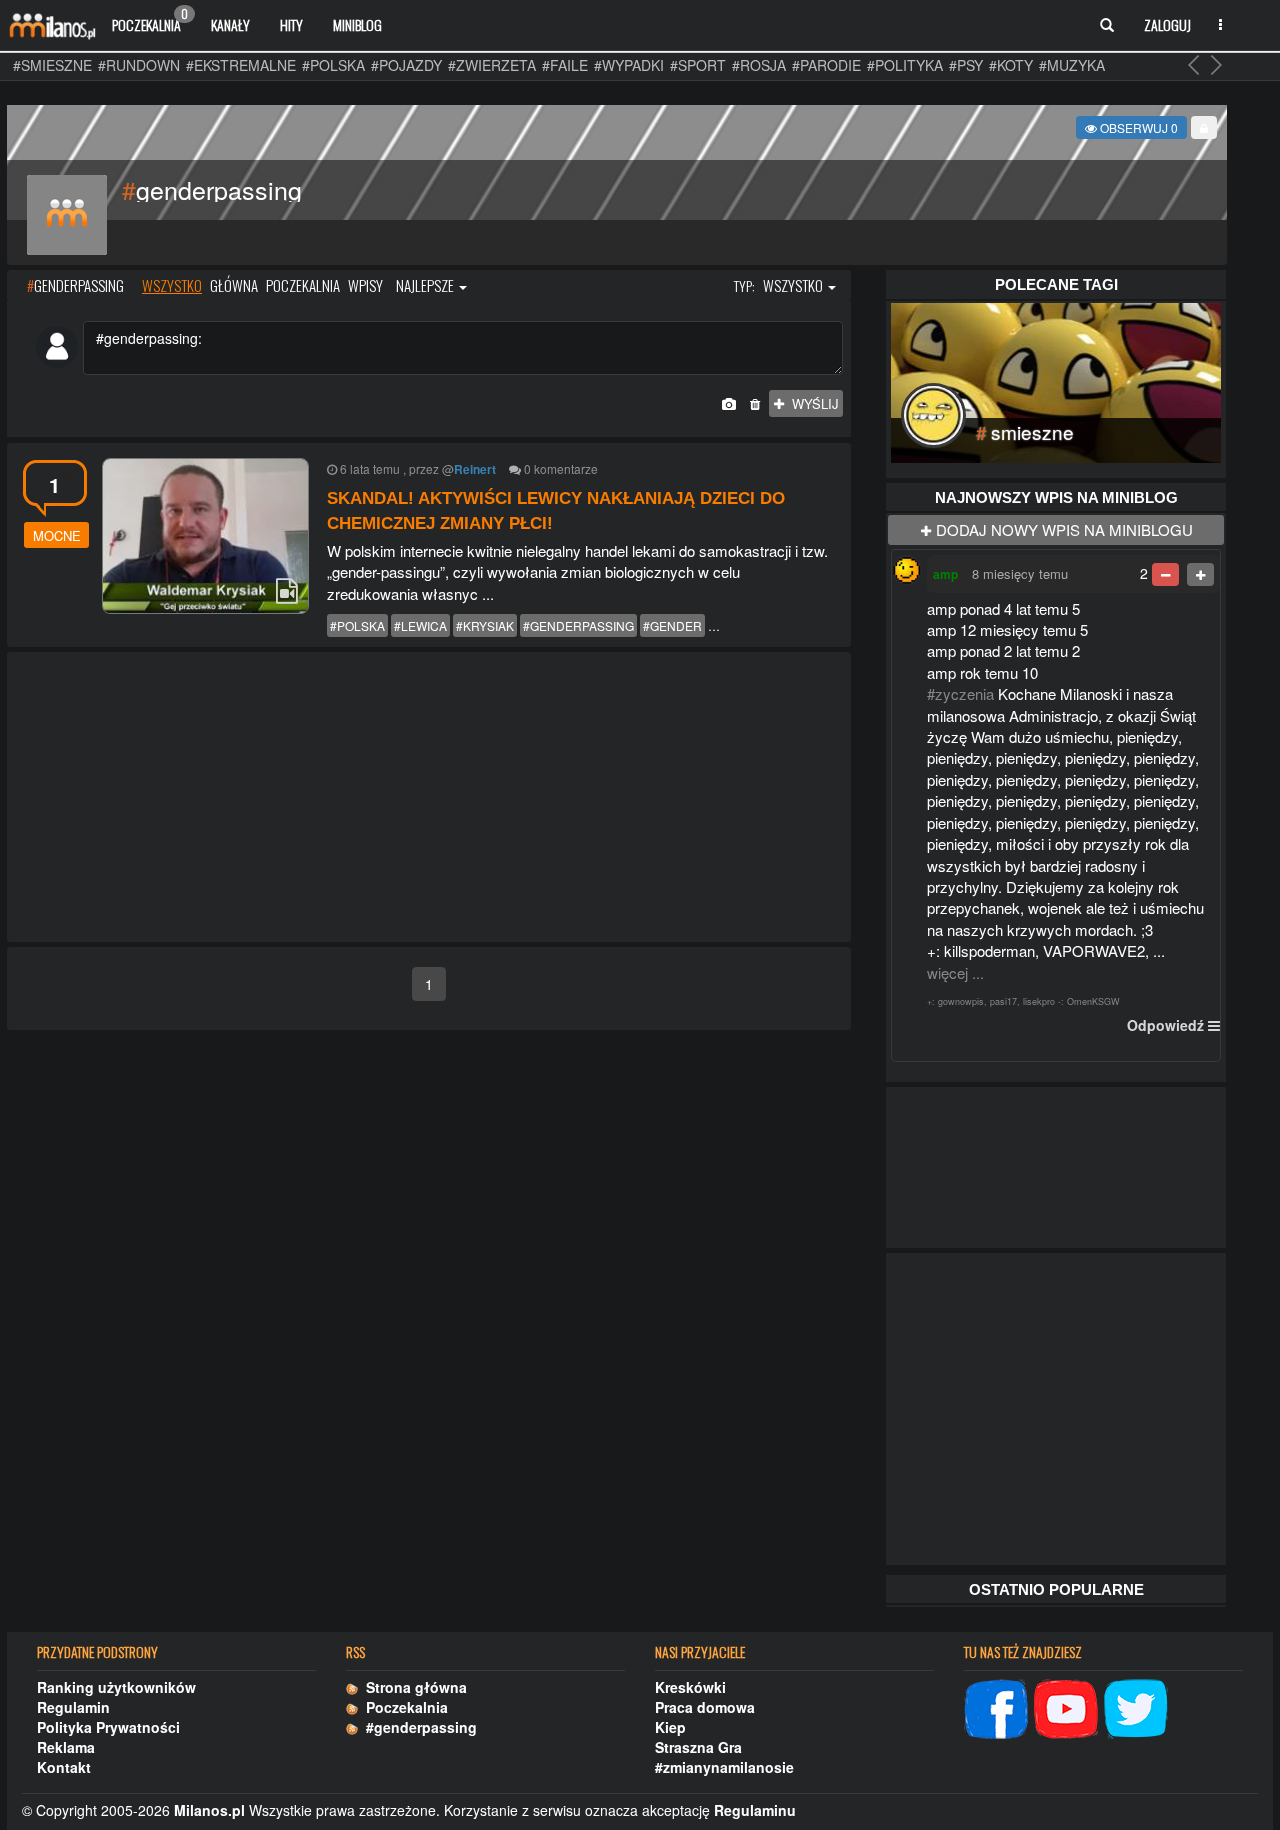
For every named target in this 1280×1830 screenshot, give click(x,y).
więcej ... (955, 972)
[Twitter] (1136, 1707)
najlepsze (426, 285)
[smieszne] (1056, 380)
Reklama (66, 1747)
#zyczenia (960, 693)
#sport (698, 65)
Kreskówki (690, 1687)
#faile (565, 65)
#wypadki (629, 65)
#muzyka (1072, 65)
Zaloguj (1167, 24)
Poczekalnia (150, 20)
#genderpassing (578, 625)
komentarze (566, 468)
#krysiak (485, 625)
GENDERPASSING (75, 285)
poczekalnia (303, 285)
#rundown (139, 65)
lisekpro (1039, 1001)
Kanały (230, 24)
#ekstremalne (241, 65)
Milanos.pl (209, 1810)
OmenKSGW (1093, 1001)
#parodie (826, 65)
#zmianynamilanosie (724, 1767)
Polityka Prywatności (108, 1727)
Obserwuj (1137, 127)
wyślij (811, 403)
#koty (1011, 65)
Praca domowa (705, 1707)
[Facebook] (996, 1707)
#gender (672, 625)
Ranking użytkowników (116, 1687)
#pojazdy (406, 65)
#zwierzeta (492, 65)
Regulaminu (755, 1810)
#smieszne (52, 65)
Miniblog (357, 24)
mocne (57, 535)
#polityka (905, 65)
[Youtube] (1066, 1707)
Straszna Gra (698, 1747)
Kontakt (64, 1767)
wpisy (365, 285)
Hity (291, 24)
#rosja (759, 65)
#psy (966, 65)
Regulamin (73, 1707)
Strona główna (412, 1687)
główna (234, 285)
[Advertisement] (429, 798)
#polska (333, 65)
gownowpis (961, 1001)
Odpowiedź (1165, 1025)
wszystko (172, 285)
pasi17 (1003, 1001)
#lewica (420, 625)
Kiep (670, 1727)
